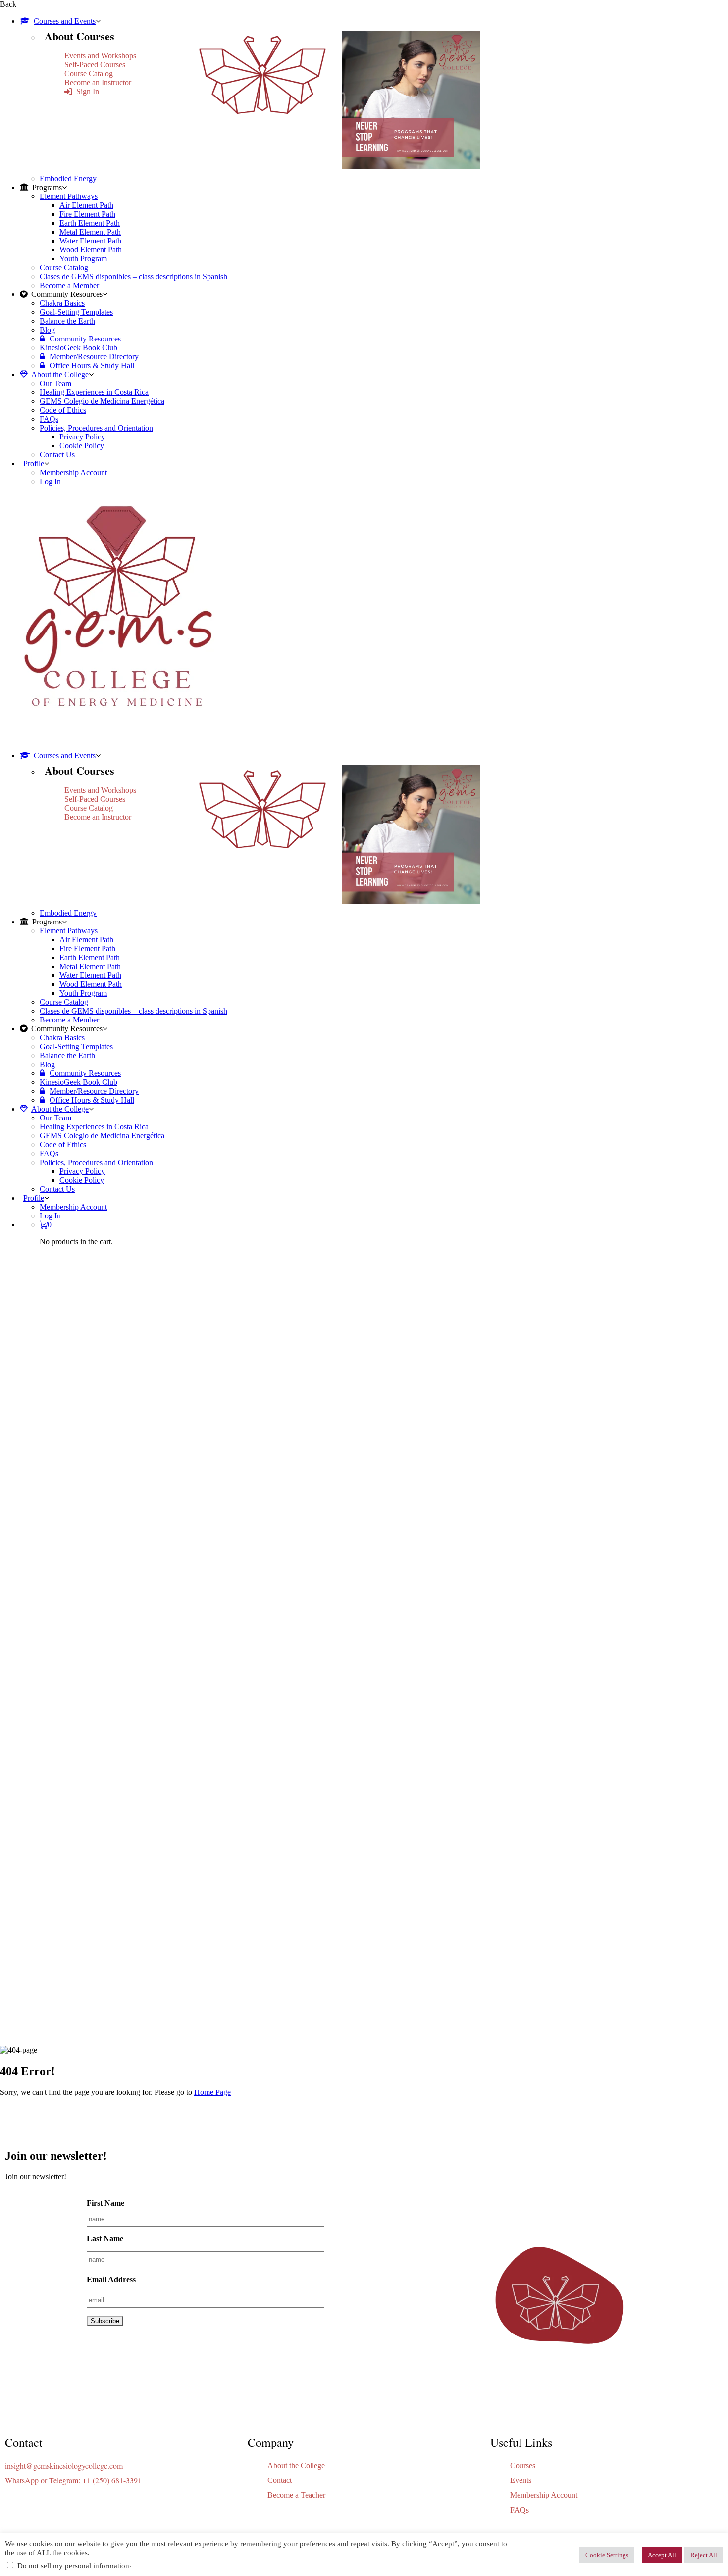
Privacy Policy (82, 437)
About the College (60, 374)
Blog (47, 330)
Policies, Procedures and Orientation (96, 428)
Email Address (111, 2279)
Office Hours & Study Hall (92, 365)
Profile (34, 463)
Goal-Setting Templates (76, 312)
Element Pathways (69, 196)
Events (521, 2480)
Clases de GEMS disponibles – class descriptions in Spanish (133, 276)
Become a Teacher (296, 2495)
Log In (50, 481)
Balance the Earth (67, 321)
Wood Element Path (91, 250)
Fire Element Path (87, 214)
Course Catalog (89, 73)
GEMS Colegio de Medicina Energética (102, 401)
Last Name (105, 2239)
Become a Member (69, 285)
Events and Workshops (100, 56)
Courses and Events (65, 21)
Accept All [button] (662, 2555)
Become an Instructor (98, 82)
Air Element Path (86, 205)
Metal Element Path (90, 232)
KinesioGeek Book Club (78, 348)
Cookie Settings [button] (607, 2555)
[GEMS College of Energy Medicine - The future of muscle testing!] (116, 739)
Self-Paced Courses (95, 65)
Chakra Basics (62, 303)
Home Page (212, 2092)
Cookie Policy (82, 446)
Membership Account (73, 472)
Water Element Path (90, 241)
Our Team (55, 383)
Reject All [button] (704, 2555)
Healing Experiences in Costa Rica (94, 392)
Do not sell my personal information (73, 2566)
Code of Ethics (63, 410)
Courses (523, 2465)
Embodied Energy (68, 178)
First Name (105, 2203)
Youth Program (83, 259)
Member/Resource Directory (94, 357)
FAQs (49, 419)
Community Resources (85, 339)
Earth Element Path (90, 223)
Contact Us (57, 455)
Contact (280, 2480)
